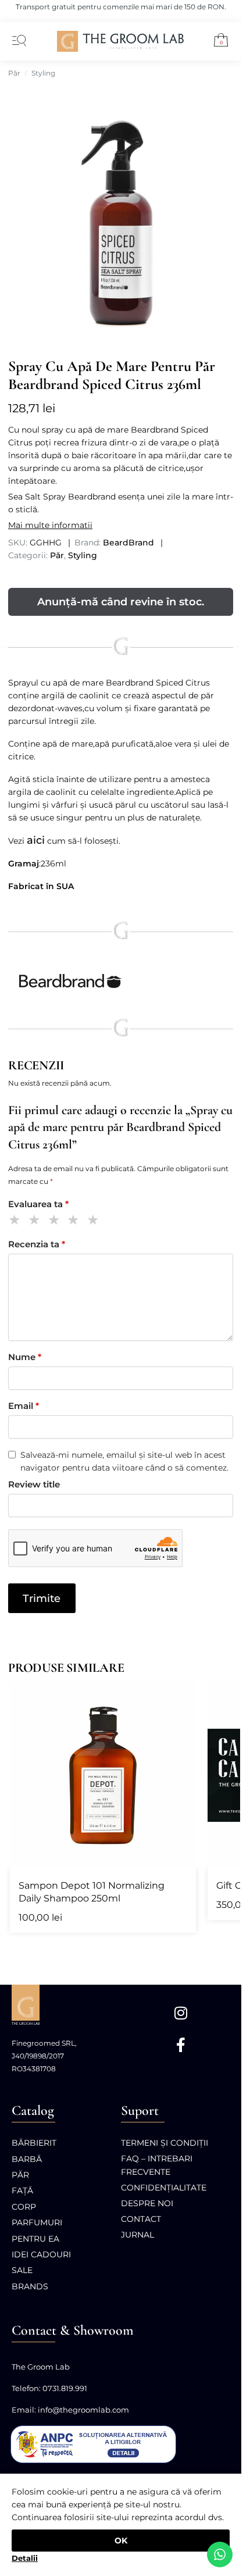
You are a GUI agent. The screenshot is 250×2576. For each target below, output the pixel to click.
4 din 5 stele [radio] (75, 1221)
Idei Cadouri (41, 2254)
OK (121, 2541)
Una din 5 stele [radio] (17, 1221)
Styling (43, 73)
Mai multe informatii (50, 525)
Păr (14, 73)
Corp (24, 2207)
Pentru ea (35, 2239)
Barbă (27, 2159)
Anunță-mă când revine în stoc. (121, 602)
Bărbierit (34, 2143)
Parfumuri (37, 2222)
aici (36, 840)
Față (22, 2190)
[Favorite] (181, 1697)
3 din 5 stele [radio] (56, 1221)
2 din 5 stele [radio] (36, 1221)
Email (24, 1406)
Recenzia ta (37, 1244)
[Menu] (17, 41)
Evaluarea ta (38, 1204)
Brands (30, 2286)
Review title (34, 1484)
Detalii (25, 2558)
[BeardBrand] (121, 982)
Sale (22, 2270)
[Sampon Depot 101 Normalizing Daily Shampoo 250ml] (103, 1775)
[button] (217, 42)
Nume (25, 1357)
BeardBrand (128, 543)
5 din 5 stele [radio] (95, 1221)
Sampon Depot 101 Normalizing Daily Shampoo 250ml (92, 1892)
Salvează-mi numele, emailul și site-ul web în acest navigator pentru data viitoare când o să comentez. (124, 1461)
